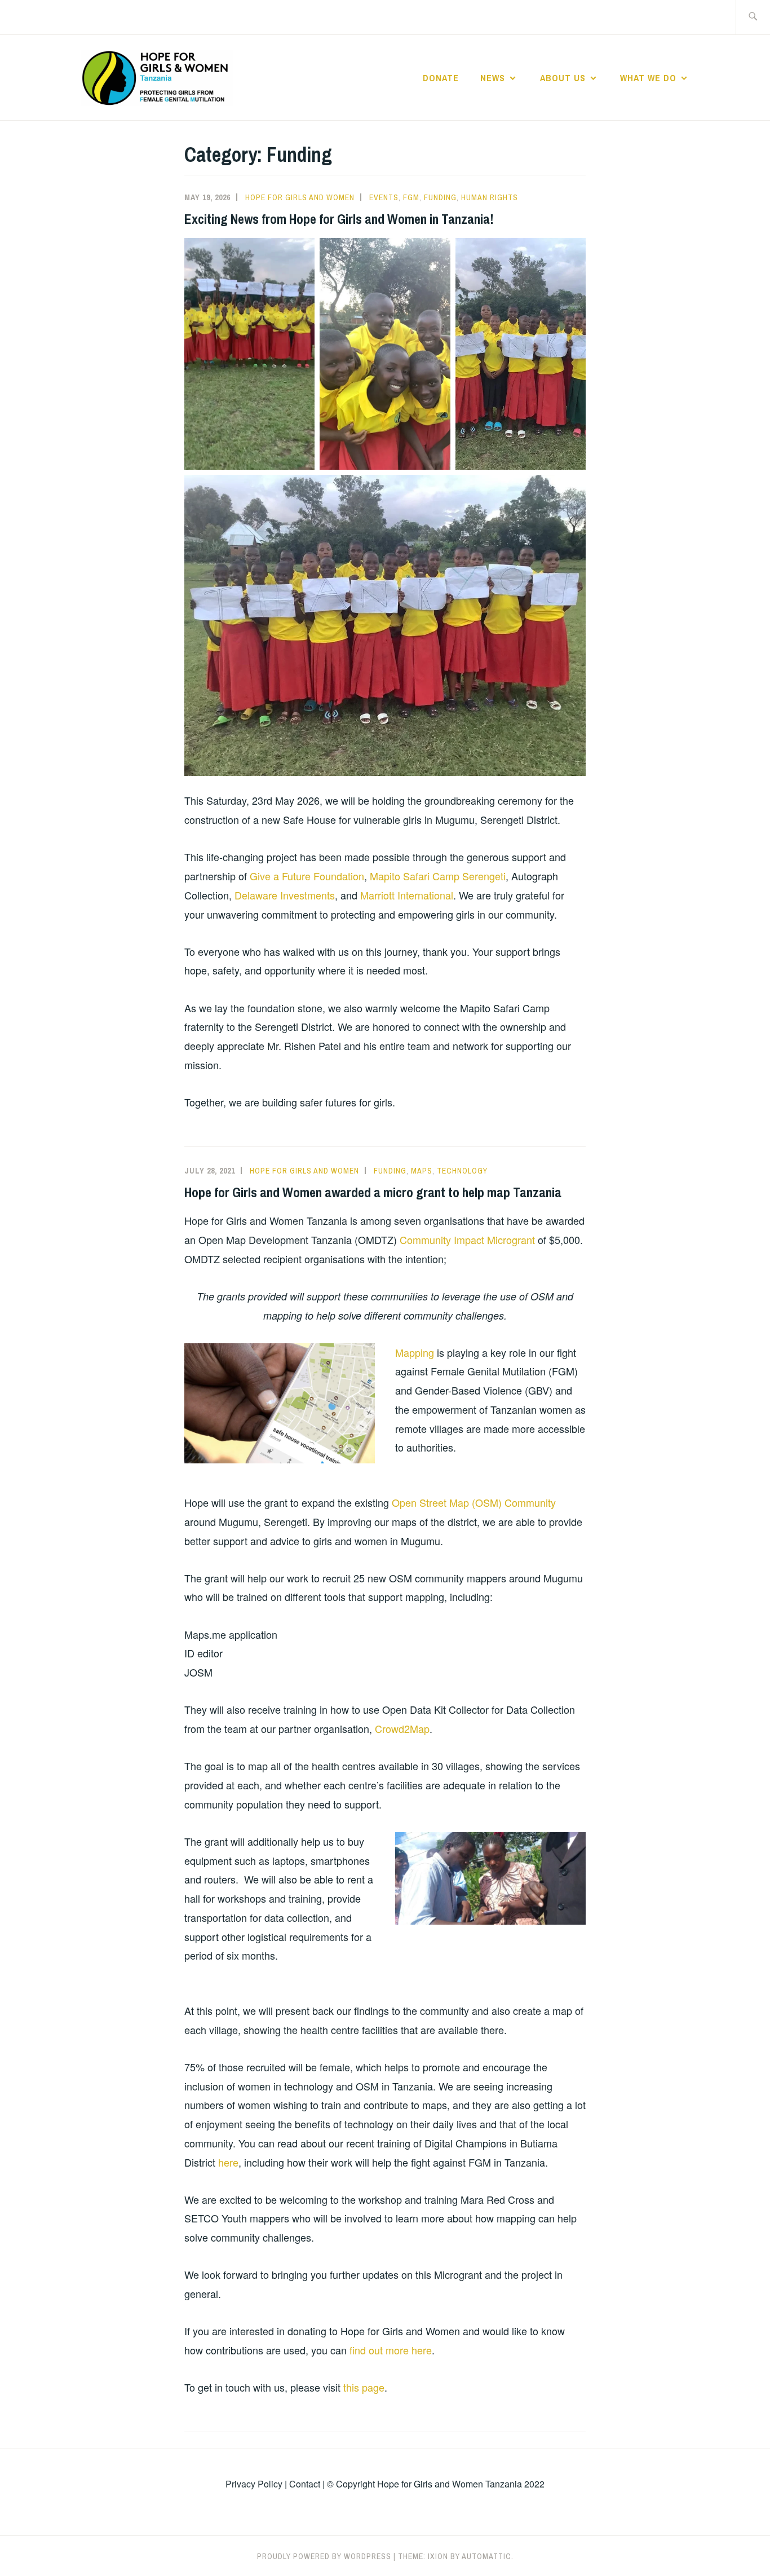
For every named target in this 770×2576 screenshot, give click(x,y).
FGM (411, 197)
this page (364, 2387)
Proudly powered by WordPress (324, 2556)
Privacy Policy (254, 2484)
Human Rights (490, 197)
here (228, 2162)
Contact (305, 2484)
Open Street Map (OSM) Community (474, 1502)
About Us (563, 78)
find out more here (391, 2350)
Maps (422, 1171)
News (493, 78)
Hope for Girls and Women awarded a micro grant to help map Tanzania (373, 1192)
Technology (462, 1171)
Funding (440, 197)
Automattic (486, 2556)
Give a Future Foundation (307, 876)
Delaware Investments (285, 895)
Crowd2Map (402, 1728)
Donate (441, 78)
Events (384, 197)
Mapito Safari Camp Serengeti (438, 876)
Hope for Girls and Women (300, 197)
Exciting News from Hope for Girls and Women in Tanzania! (339, 219)
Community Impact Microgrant (467, 1240)
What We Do (648, 78)
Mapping (415, 1352)
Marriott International (407, 895)
